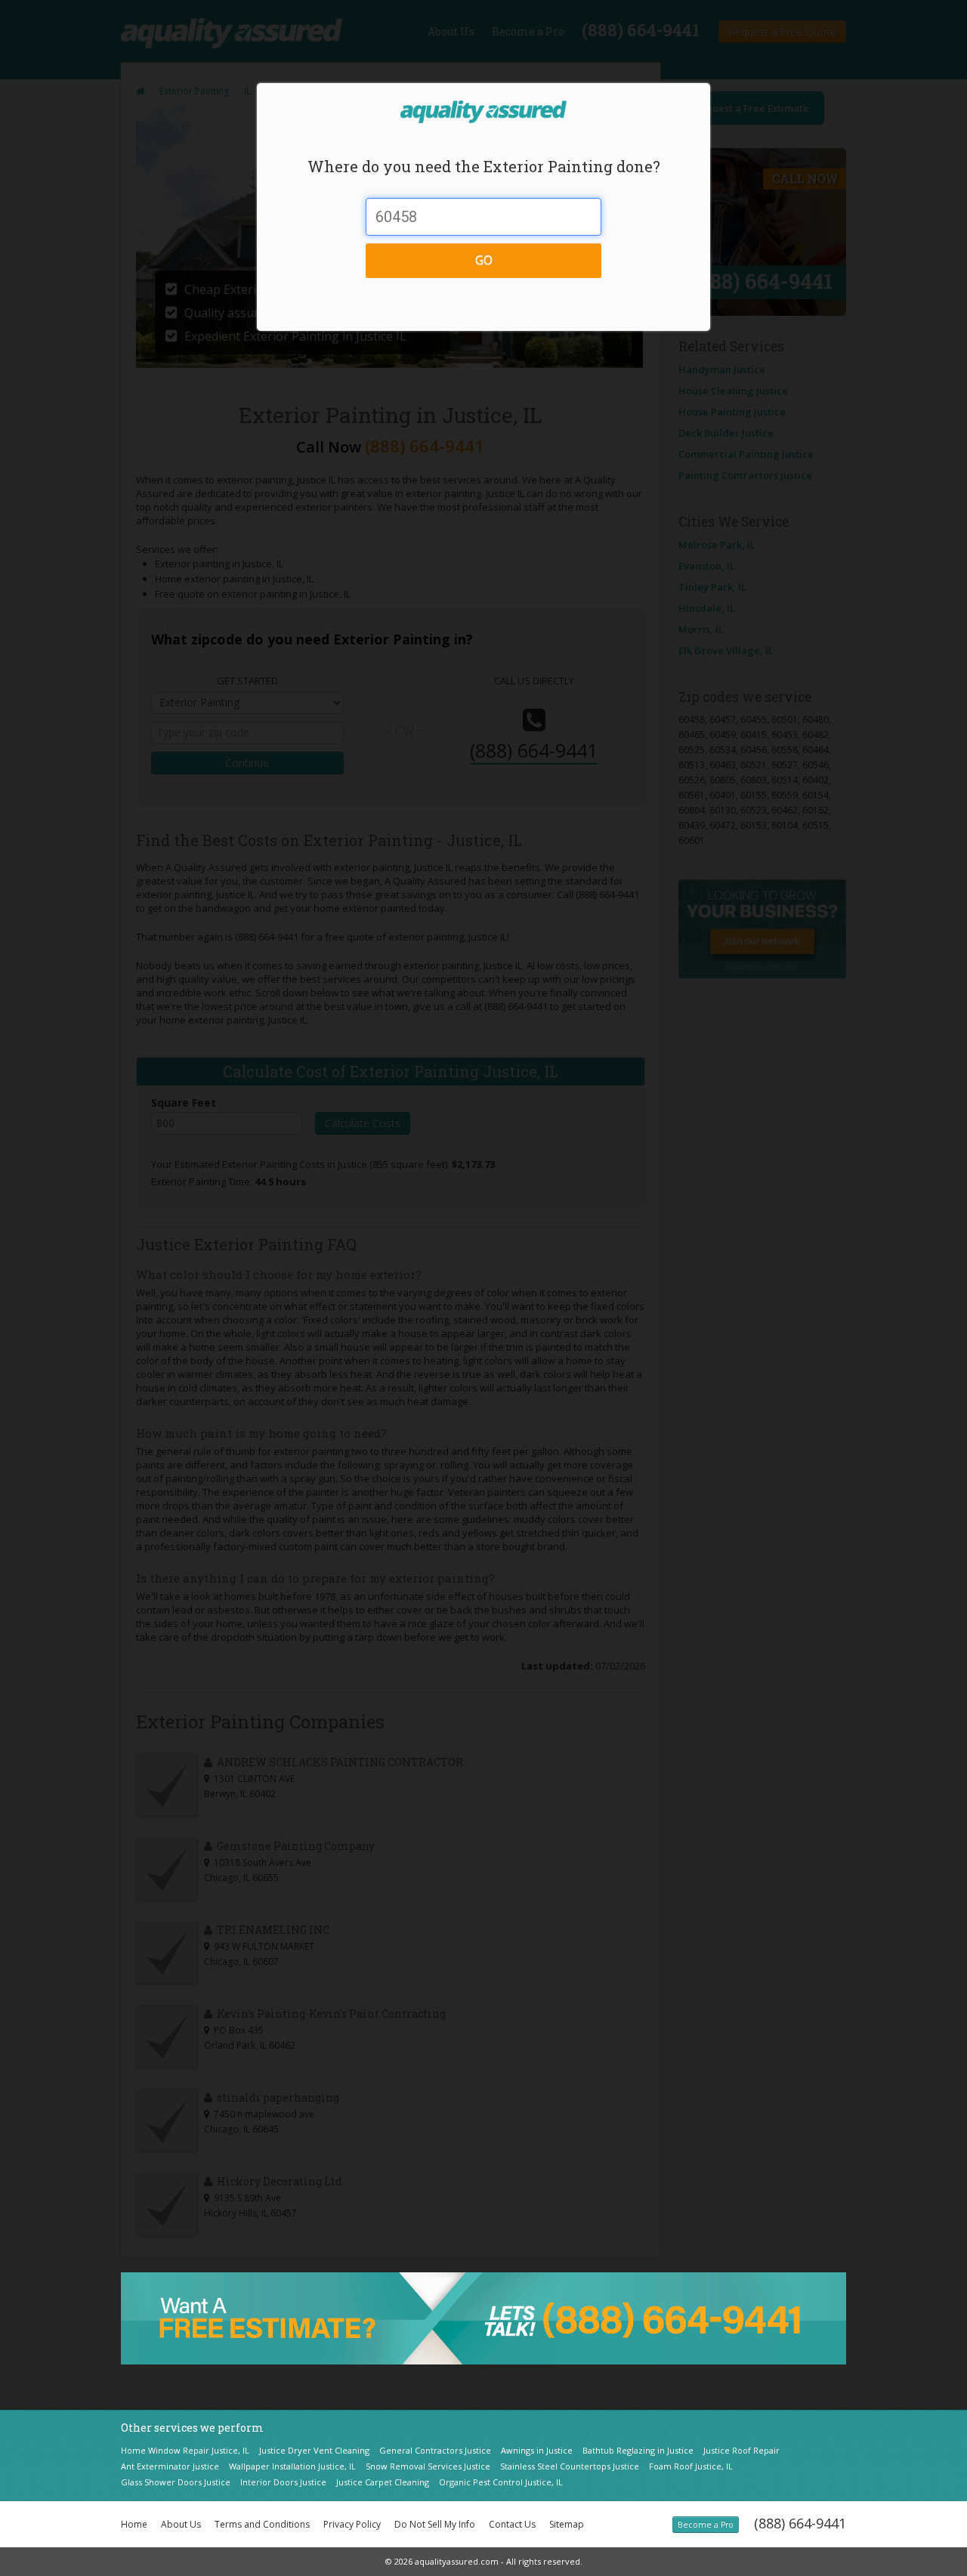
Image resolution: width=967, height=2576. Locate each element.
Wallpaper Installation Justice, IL (292, 2466)
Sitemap (567, 2524)
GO (484, 260)
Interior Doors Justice (283, 2482)
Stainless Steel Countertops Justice (570, 2466)
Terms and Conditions (262, 2524)
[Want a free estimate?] (483, 2317)
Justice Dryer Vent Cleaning (314, 2450)
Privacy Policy (352, 2524)
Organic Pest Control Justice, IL (501, 2482)
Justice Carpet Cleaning (383, 2482)
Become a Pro (706, 2525)
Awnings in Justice (537, 2450)
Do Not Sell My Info (435, 2524)
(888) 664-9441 (800, 2523)
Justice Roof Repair (741, 2450)
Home (134, 2524)
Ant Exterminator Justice (170, 2466)
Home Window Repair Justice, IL (185, 2450)
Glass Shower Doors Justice (176, 2482)
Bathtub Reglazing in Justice (638, 2450)
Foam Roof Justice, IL (691, 2466)
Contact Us (512, 2524)
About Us (181, 2524)
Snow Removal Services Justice (428, 2466)
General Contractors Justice (435, 2450)
